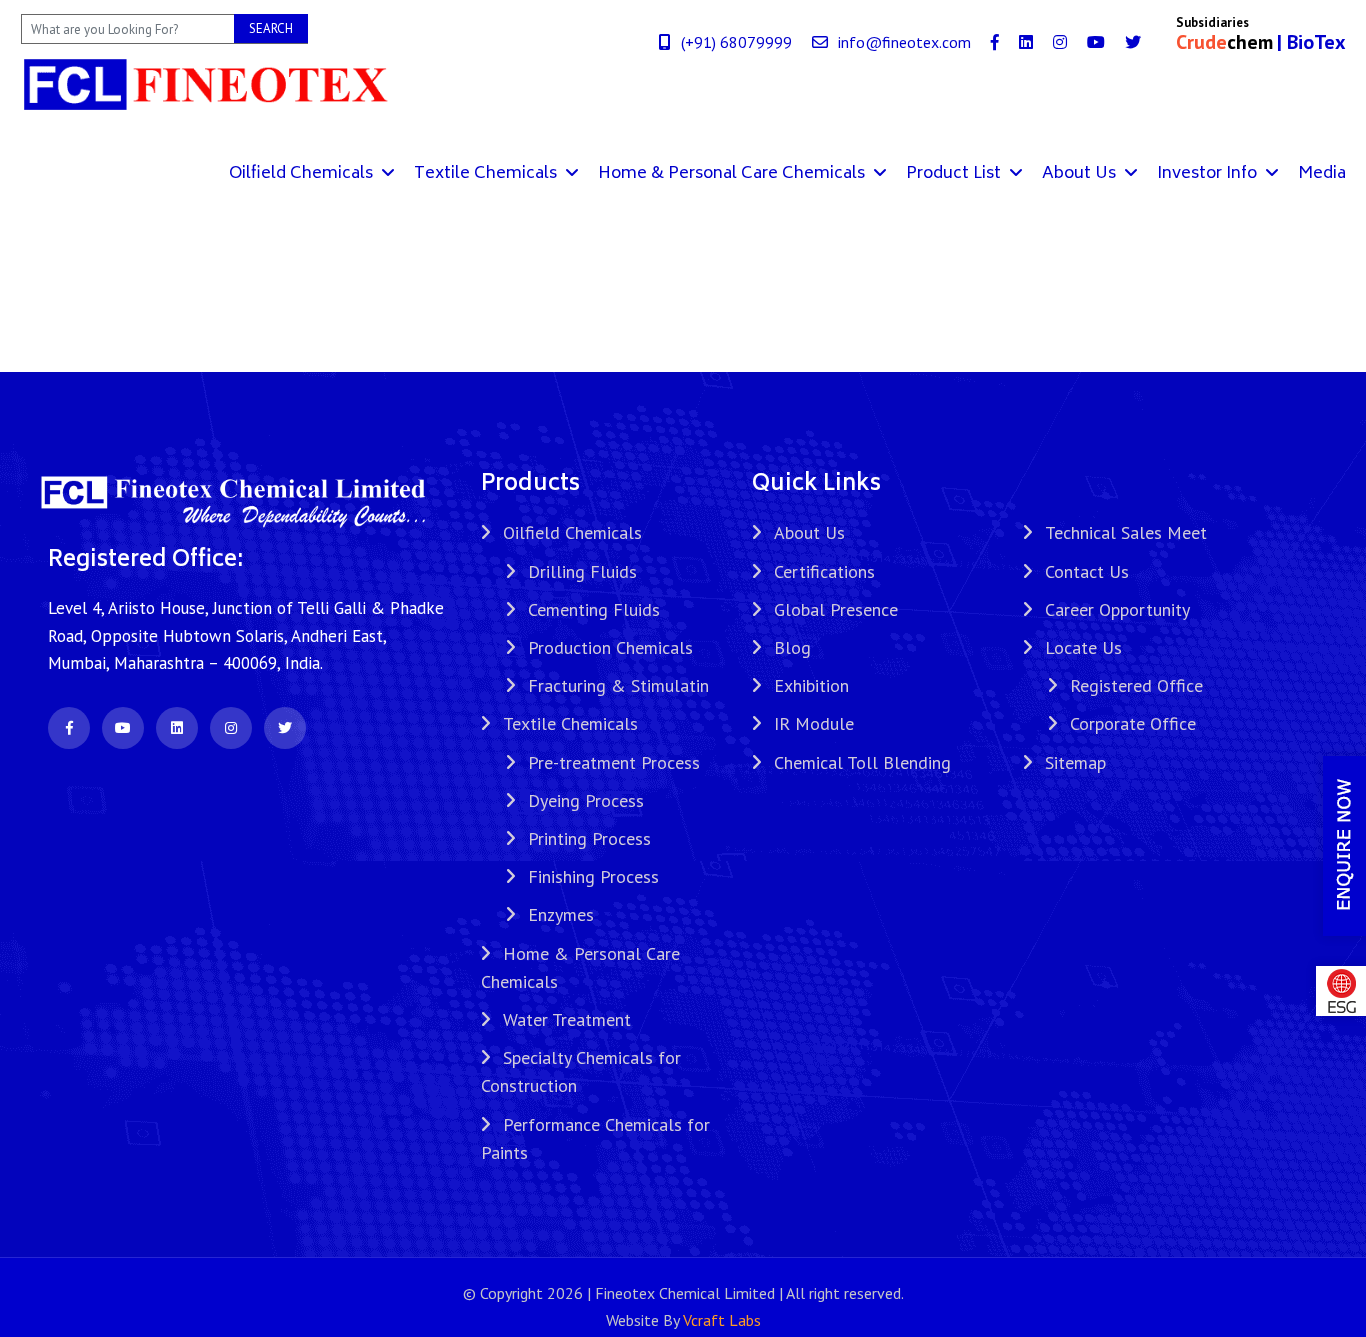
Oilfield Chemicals (303, 174)
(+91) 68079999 (736, 42)
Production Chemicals (610, 647)
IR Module (814, 723)
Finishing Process (593, 876)
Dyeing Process (586, 800)
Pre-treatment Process (614, 762)
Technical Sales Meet (1126, 532)
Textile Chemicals (487, 174)
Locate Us (1083, 647)
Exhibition (811, 685)
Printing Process (589, 838)
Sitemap (1075, 762)
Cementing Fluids (594, 609)
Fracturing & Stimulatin (618, 685)
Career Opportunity (1117, 609)
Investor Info (1209, 174)
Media (1322, 174)
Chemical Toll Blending (862, 762)
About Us (1081, 174)
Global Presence (836, 609)
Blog (792, 647)
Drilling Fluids (582, 571)
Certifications (824, 571)
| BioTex (1311, 42)
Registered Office (1136, 685)
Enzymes (561, 914)
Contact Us (1087, 571)
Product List (955, 174)
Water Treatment (567, 1019)
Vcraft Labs (722, 1320)
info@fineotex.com (904, 42)
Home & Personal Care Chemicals (733, 174)
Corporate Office (1133, 723)
